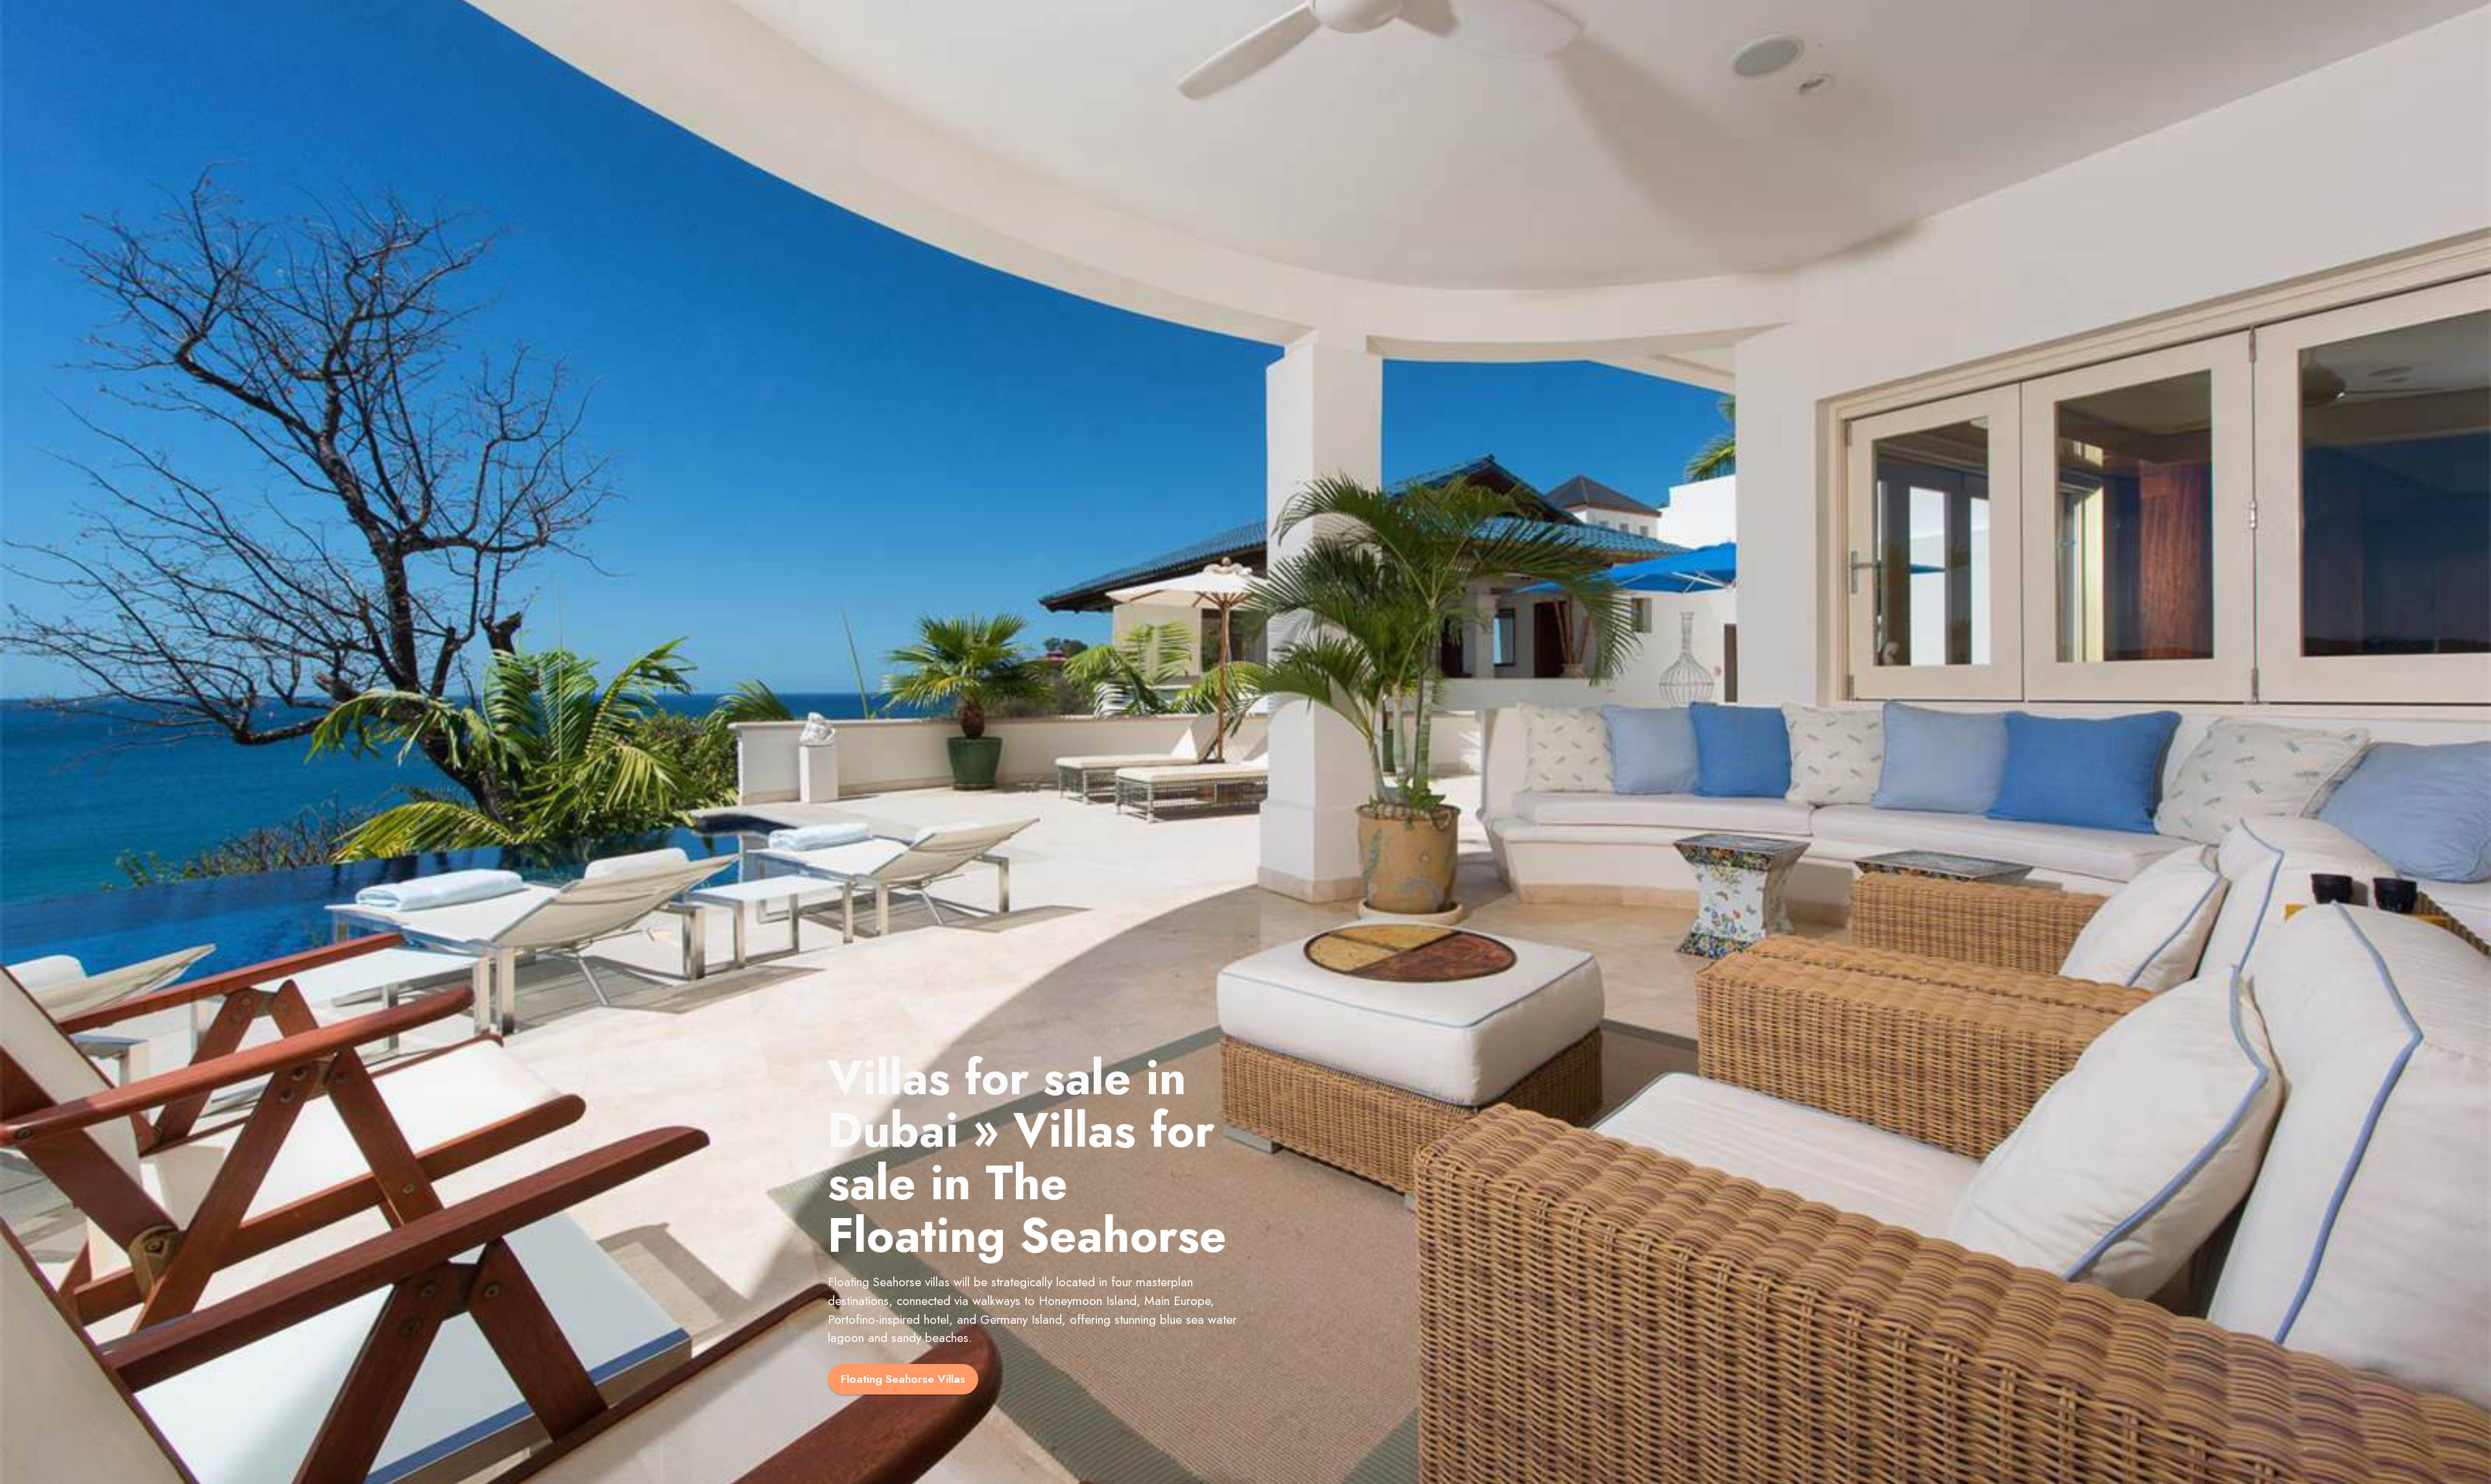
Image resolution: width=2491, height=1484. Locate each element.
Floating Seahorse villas (889, 1396)
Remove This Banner (1292, 61)
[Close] (2473, 18)
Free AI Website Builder (1309, 23)
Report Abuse (1246, 94)
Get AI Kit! (1174, 61)
